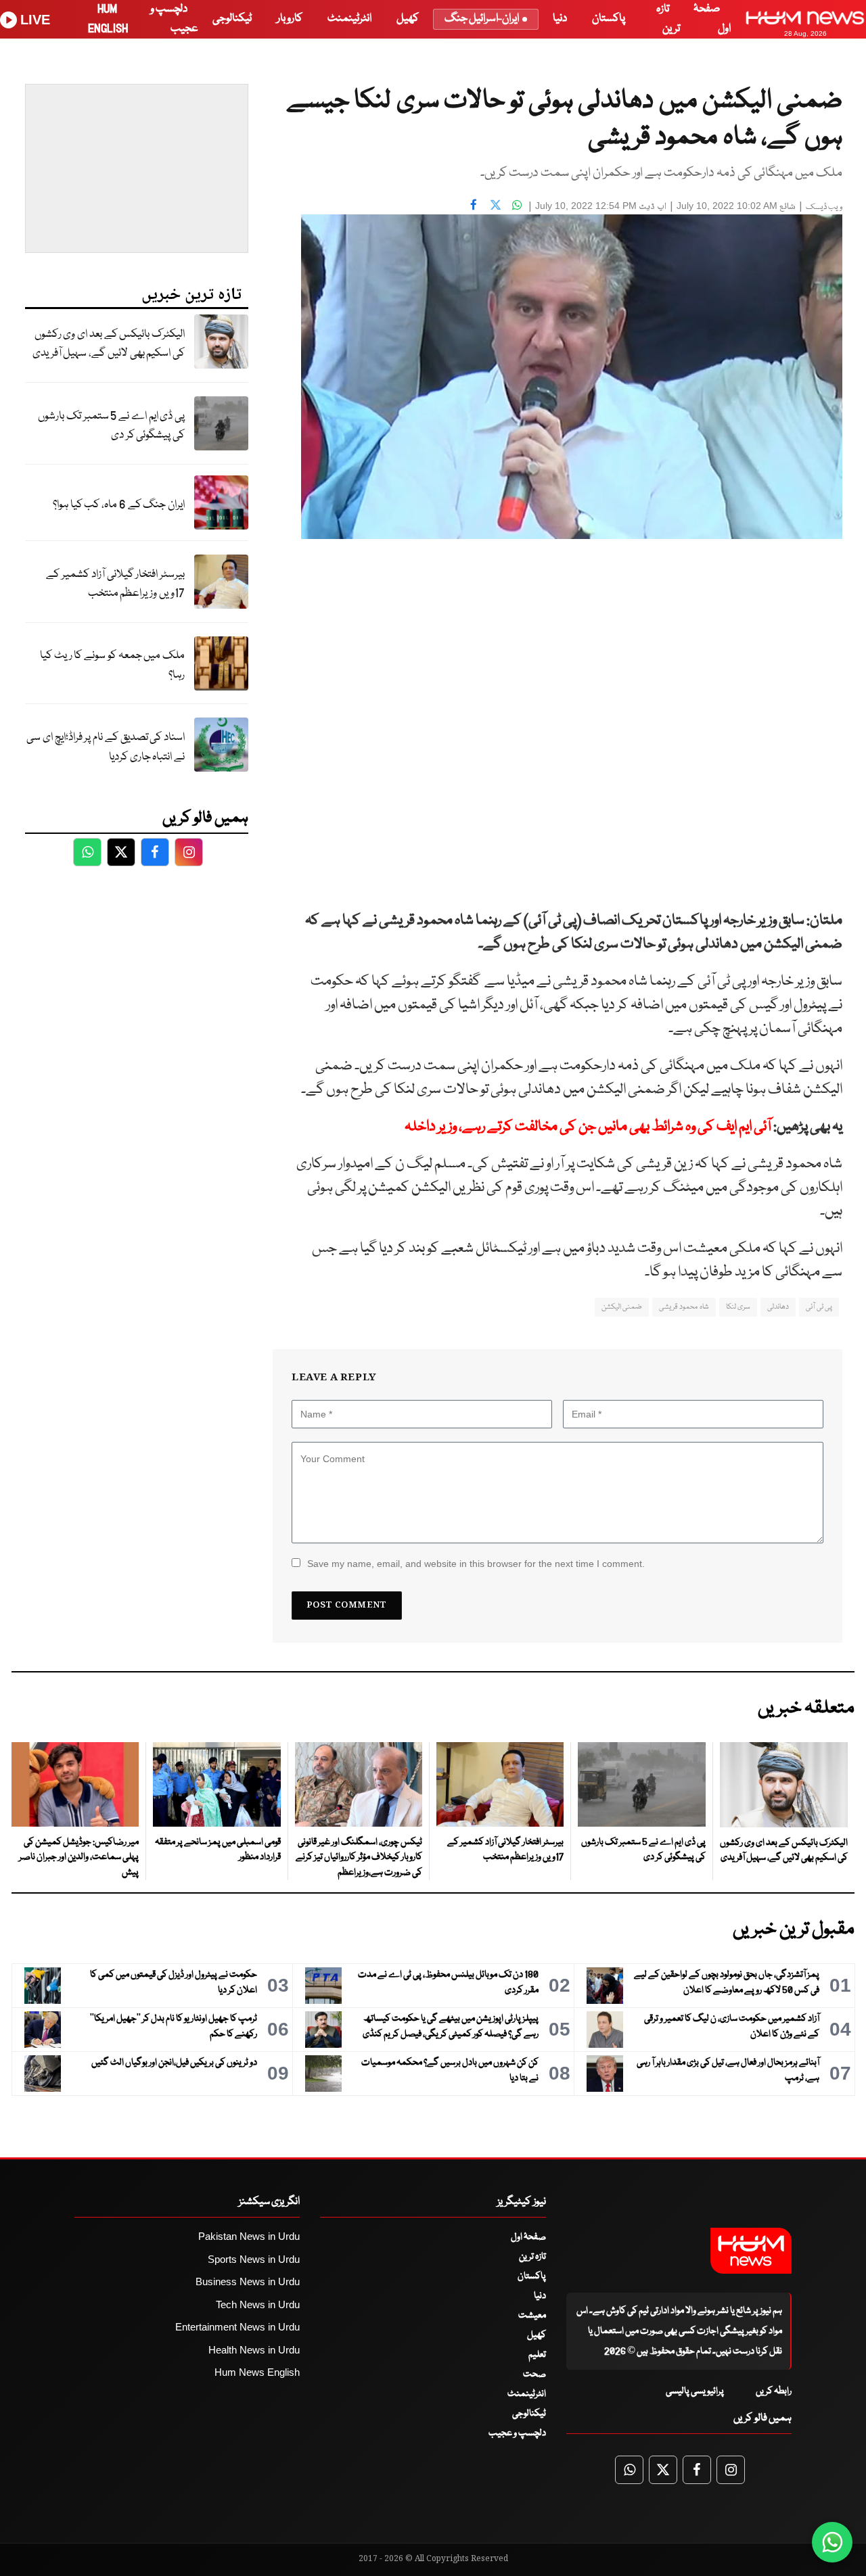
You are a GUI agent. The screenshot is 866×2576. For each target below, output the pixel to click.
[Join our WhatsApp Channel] (832, 2542)
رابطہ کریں (774, 2391)
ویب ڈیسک (824, 207)
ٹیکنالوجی (232, 19)
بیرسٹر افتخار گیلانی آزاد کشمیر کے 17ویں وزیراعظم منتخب (115, 584)
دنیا (560, 19)
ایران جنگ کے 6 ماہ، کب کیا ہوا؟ (119, 505)
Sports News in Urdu (254, 2259)
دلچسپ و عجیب (517, 2433)
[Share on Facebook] (474, 204)
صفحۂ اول (528, 2237)
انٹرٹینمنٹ (349, 19)
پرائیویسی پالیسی (695, 2391)
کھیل (408, 19)
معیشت (532, 2316)
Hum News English (257, 2372)
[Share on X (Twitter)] (495, 204)
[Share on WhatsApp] (517, 204)
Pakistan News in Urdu (249, 2236)
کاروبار (290, 19)
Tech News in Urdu (258, 2304)
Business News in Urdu (248, 2281)
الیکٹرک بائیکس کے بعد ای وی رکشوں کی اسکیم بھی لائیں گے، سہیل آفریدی (109, 344)
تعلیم (537, 2355)
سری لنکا (738, 1307)
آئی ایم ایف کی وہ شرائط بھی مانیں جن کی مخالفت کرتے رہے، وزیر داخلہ (588, 1127)
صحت (534, 2374)
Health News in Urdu (254, 2350)
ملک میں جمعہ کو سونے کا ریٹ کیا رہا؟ (112, 665)
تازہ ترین (532, 2257)
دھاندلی (778, 1307)
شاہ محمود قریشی (684, 1307)
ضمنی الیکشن (622, 1307)
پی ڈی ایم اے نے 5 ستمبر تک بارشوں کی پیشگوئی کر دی (111, 426)
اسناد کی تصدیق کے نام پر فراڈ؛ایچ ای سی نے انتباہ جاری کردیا (106, 747)
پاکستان (609, 19)
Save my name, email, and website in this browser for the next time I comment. (476, 1564)
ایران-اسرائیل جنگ (482, 19)
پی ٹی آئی (819, 1307)
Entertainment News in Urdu (237, 2327)
